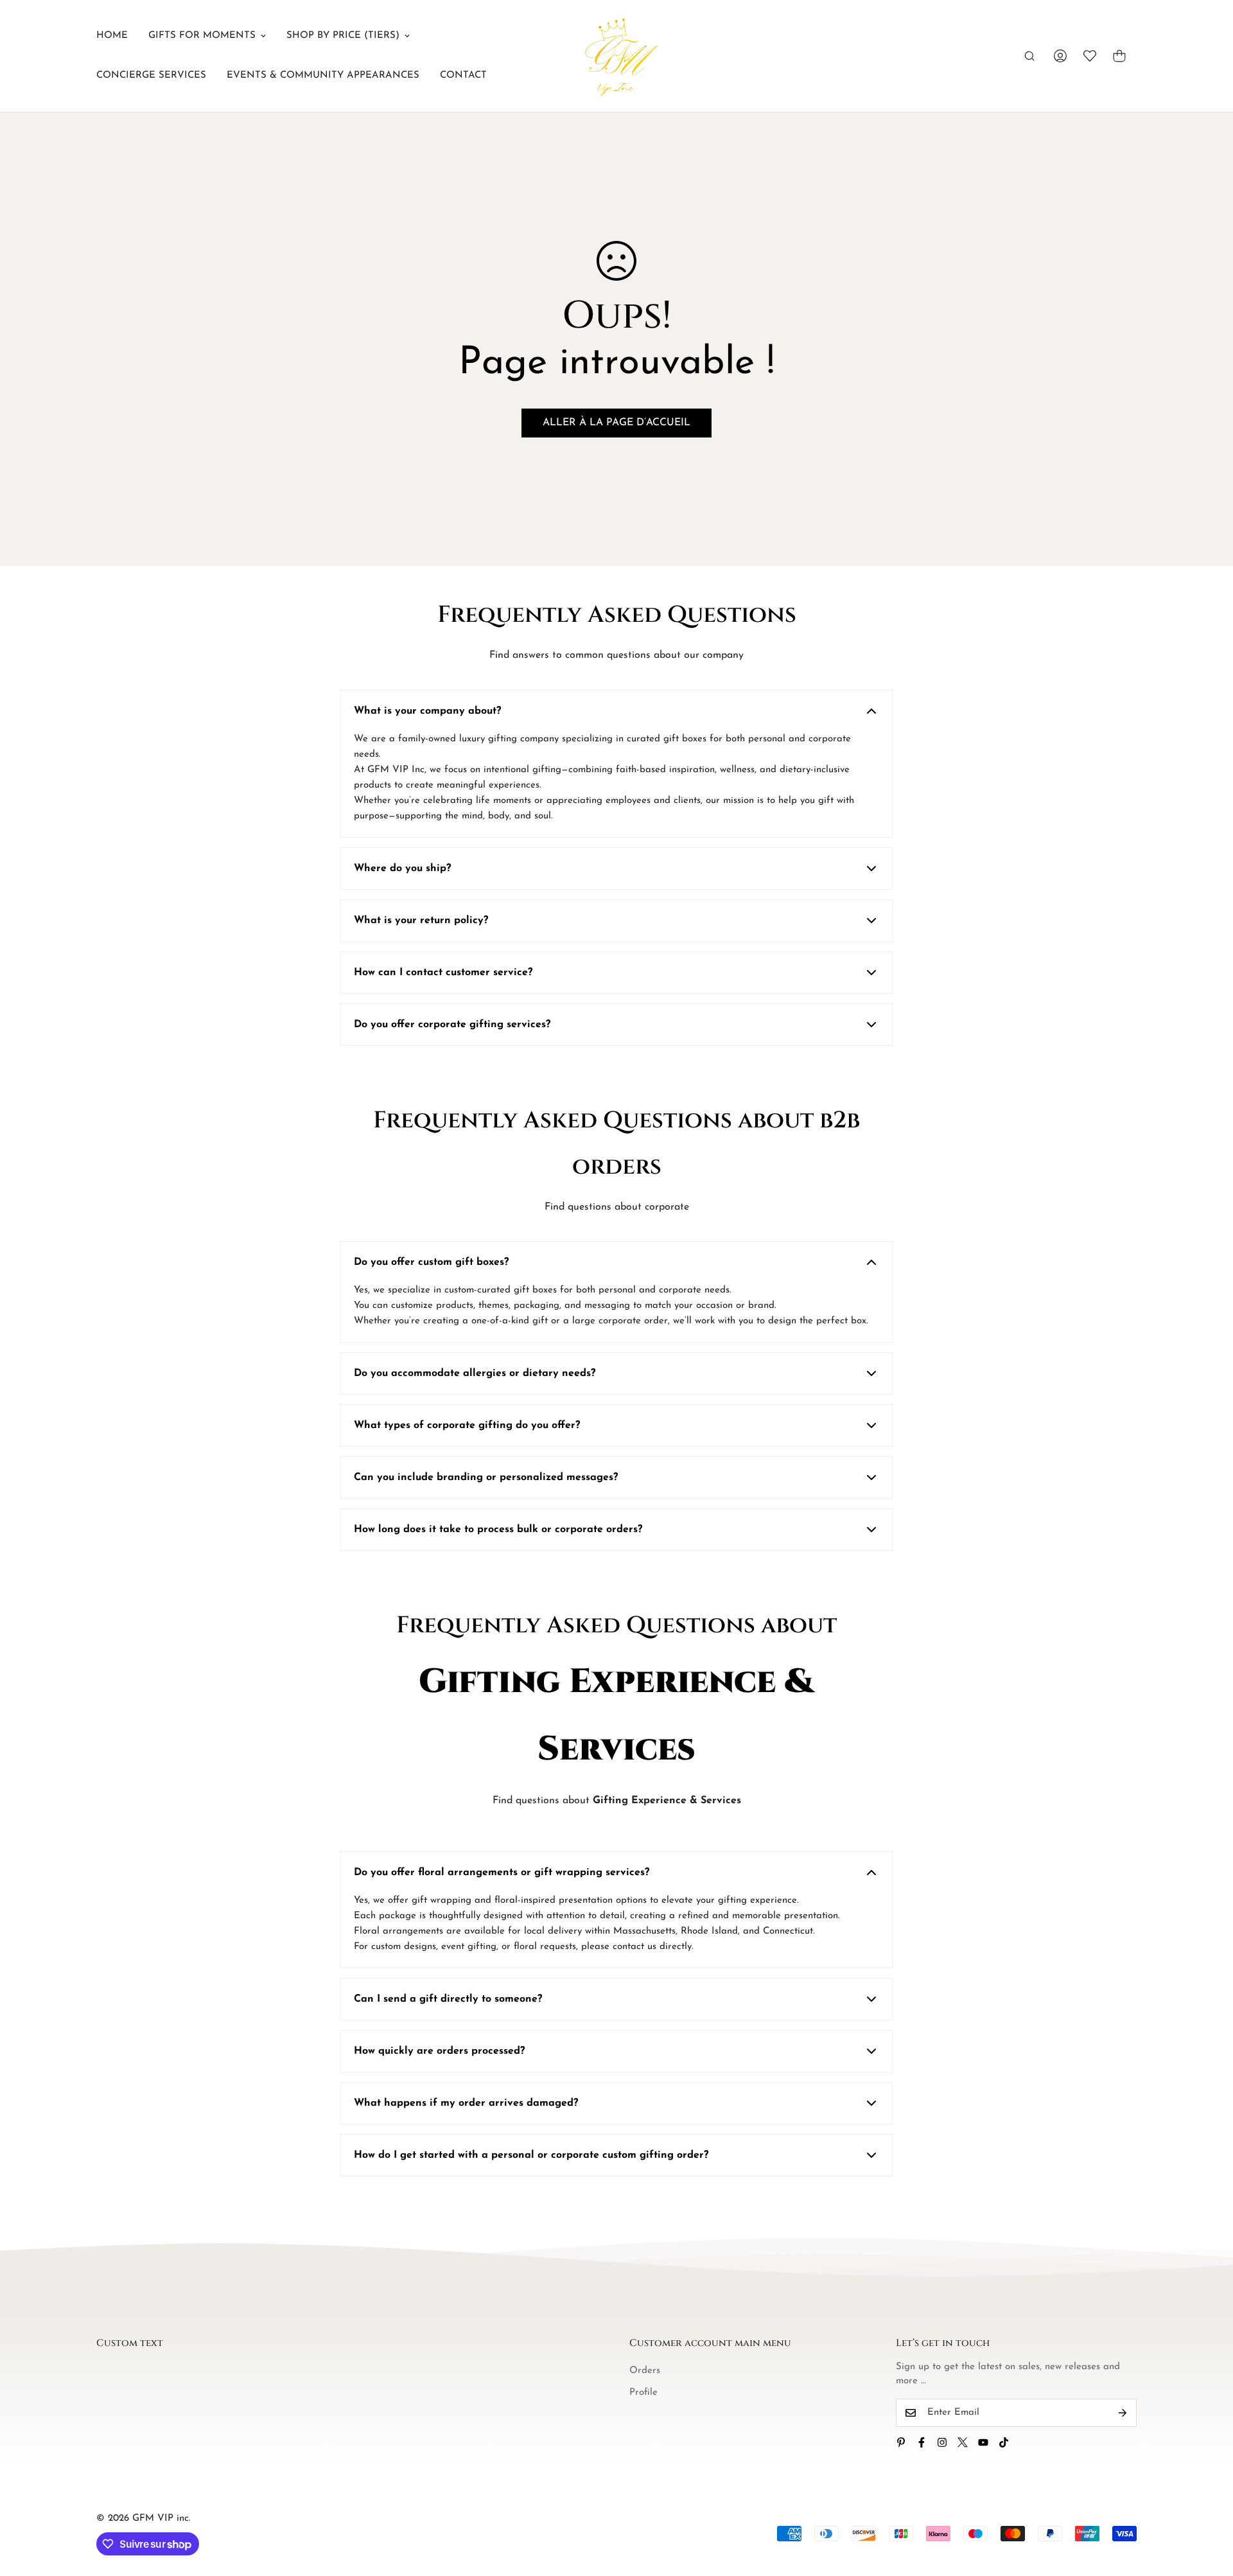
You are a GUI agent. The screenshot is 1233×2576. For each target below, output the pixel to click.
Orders (645, 2371)
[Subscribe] (1123, 2413)
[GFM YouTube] (983, 2442)
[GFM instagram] (942, 2442)
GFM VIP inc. (162, 2519)
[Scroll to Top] (1208, 2506)
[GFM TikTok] (1004, 2442)
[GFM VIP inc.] (616, 56)
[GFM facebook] (922, 2442)
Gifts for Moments (202, 36)
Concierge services (151, 75)
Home (112, 36)
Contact (463, 75)
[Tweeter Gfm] (963, 2442)
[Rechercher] (1029, 56)
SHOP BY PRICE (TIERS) (343, 36)
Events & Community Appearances (323, 75)
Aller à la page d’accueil (616, 423)
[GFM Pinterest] (901, 2442)
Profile (643, 2393)
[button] (1119, 56)
